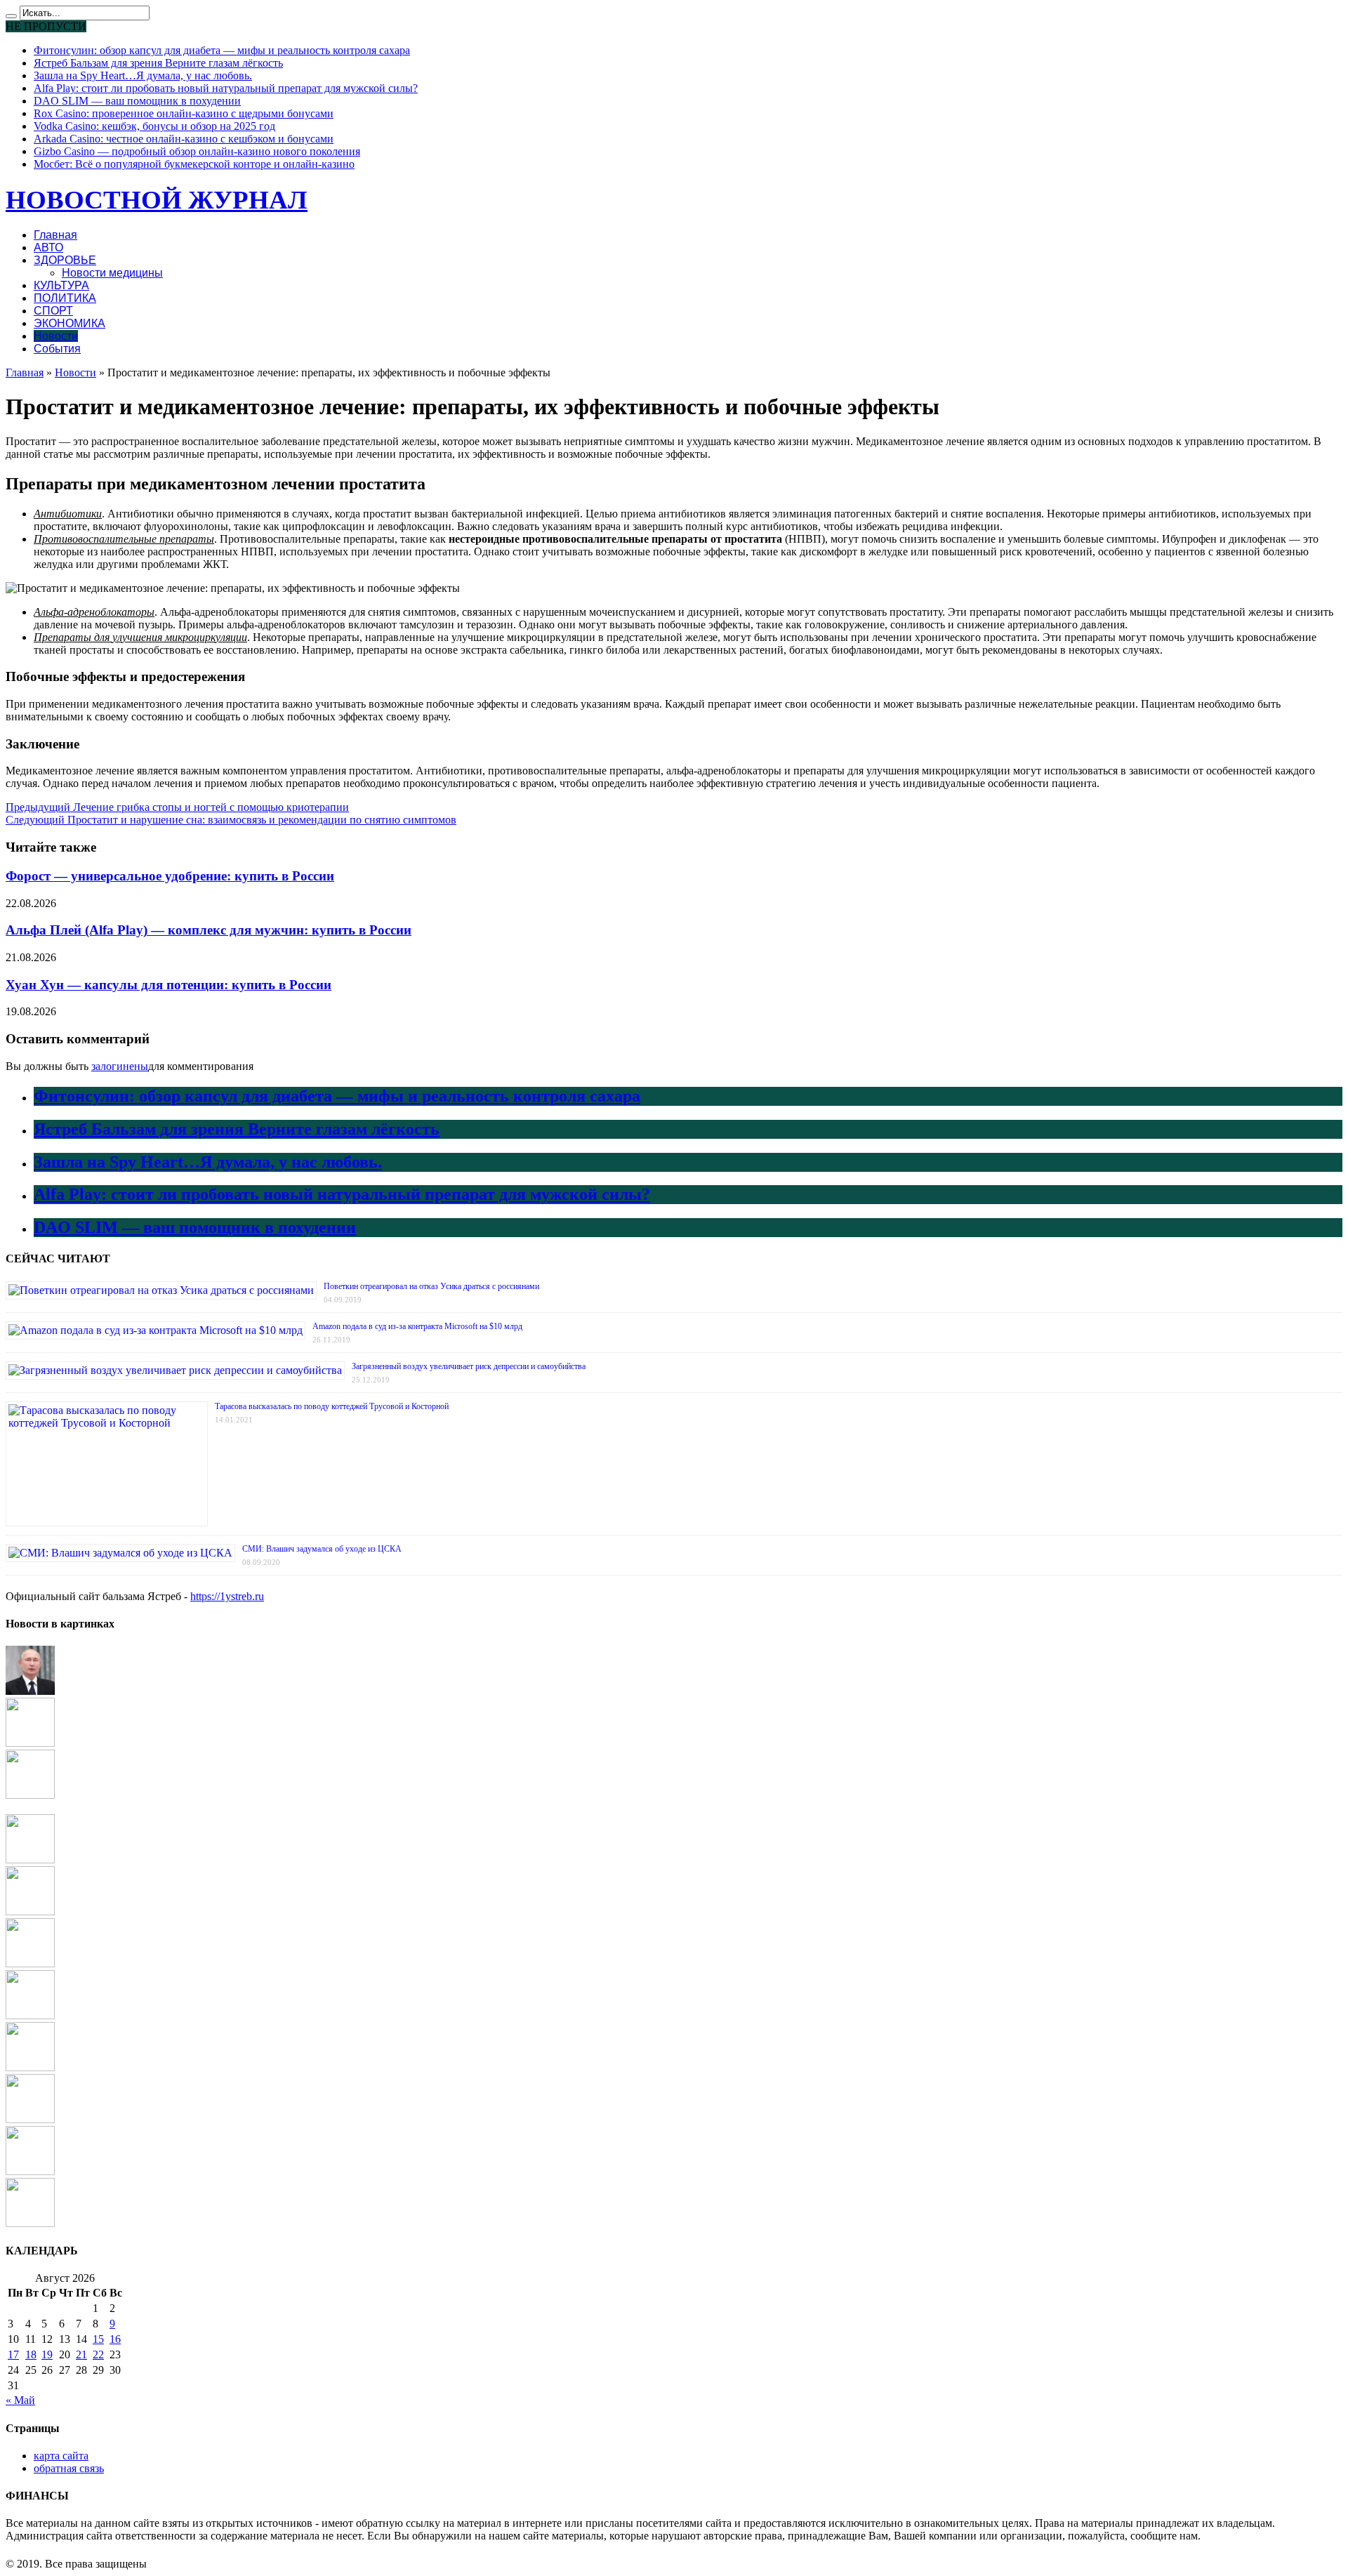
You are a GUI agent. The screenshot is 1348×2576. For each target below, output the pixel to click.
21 (81, 2354)
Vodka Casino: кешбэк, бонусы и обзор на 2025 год (154, 126)
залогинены (120, 1066)
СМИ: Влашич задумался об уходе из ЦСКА (322, 1549)
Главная (55, 235)
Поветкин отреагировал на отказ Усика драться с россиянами (431, 1286)
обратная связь (69, 2468)
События (57, 349)
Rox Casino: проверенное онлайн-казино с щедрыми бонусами (184, 113)
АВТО (48, 247)
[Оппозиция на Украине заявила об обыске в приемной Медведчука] (30, 1860)
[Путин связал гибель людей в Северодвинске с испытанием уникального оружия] (30, 1691)
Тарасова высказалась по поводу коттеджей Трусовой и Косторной (332, 1406)
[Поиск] (11, 16)
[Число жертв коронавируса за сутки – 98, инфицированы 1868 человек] (30, 1743)
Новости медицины (112, 273)
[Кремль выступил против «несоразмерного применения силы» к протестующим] (30, 1963)
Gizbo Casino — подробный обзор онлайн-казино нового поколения (197, 151)
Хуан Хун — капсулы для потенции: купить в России (168, 985)
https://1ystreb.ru (227, 1596)
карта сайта (61, 2456)
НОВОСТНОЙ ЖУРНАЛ (157, 200)
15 (98, 2339)
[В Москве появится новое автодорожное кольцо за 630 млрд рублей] (30, 1795)
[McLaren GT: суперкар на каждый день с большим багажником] (30, 2015)
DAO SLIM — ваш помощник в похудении (137, 101)
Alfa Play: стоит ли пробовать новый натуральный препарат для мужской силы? (226, 88)
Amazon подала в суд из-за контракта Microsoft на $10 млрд (417, 1326)
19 (47, 2354)
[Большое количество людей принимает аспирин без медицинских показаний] (30, 2171)
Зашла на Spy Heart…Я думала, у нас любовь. (143, 75)
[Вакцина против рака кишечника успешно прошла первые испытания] (30, 2067)
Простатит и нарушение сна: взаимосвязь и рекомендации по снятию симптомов (231, 820)
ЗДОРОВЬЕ (65, 260)
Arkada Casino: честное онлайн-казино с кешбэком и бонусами (184, 139)
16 (115, 2339)
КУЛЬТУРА (61, 285)
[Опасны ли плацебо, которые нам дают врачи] (30, 2223)
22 (98, 2354)
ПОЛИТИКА (65, 298)
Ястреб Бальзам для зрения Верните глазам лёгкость (158, 63)
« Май (20, 2400)
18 (31, 2354)
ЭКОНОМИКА (70, 323)
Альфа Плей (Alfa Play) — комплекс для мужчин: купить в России (209, 930)
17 (13, 2354)
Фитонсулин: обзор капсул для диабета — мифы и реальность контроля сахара (222, 50)
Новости (56, 336)
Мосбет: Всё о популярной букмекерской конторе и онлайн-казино (194, 164)
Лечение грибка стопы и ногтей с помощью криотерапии (177, 807)
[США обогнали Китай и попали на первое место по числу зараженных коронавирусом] (30, 2119)
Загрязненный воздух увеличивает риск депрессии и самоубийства (469, 1366)
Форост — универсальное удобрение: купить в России (170, 876)
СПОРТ (53, 311)
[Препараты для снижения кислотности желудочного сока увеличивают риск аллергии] (30, 1911)
